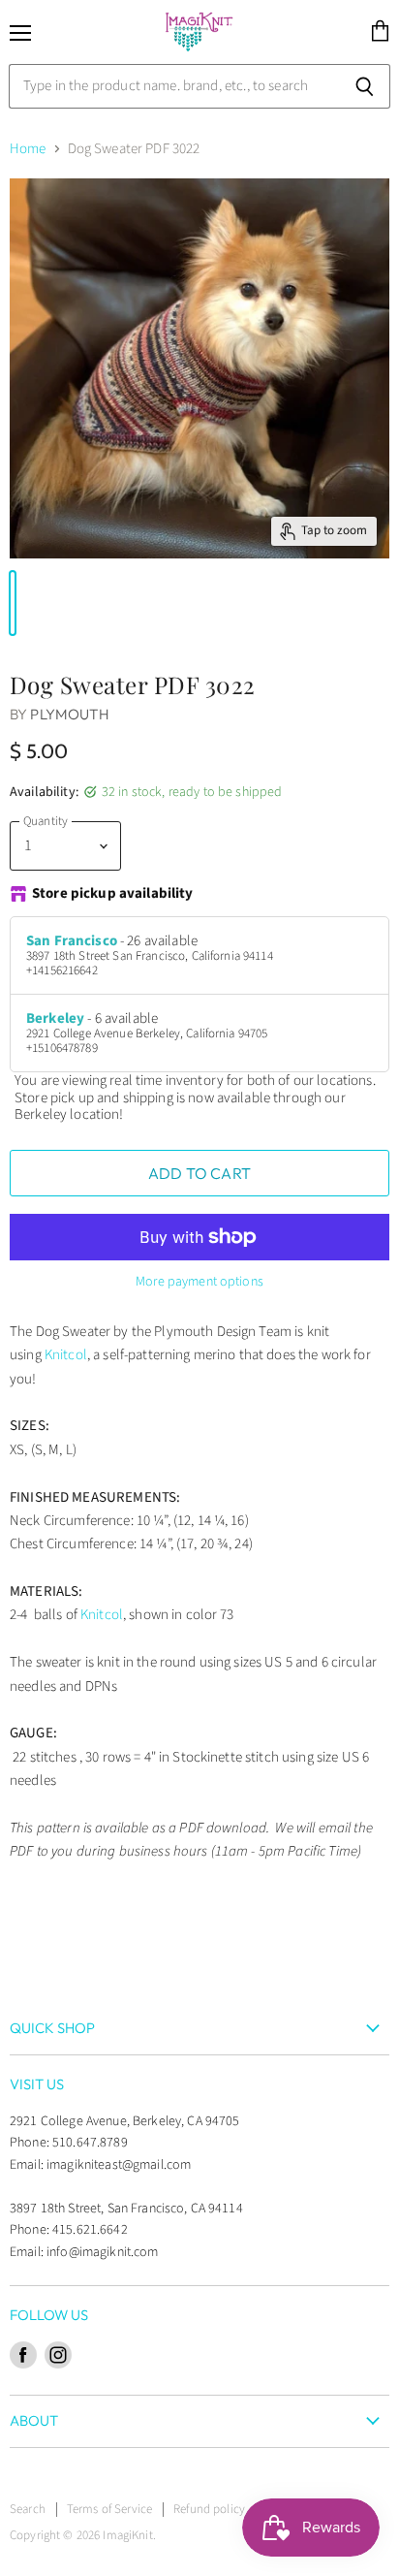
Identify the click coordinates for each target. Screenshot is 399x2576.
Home (28, 149)
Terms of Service (109, 2509)
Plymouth (69, 714)
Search (28, 2509)
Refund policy (209, 2509)
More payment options (199, 1282)
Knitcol (66, 1355)
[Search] (365, 86)
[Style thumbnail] (13, 603)
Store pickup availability (113, 894)
